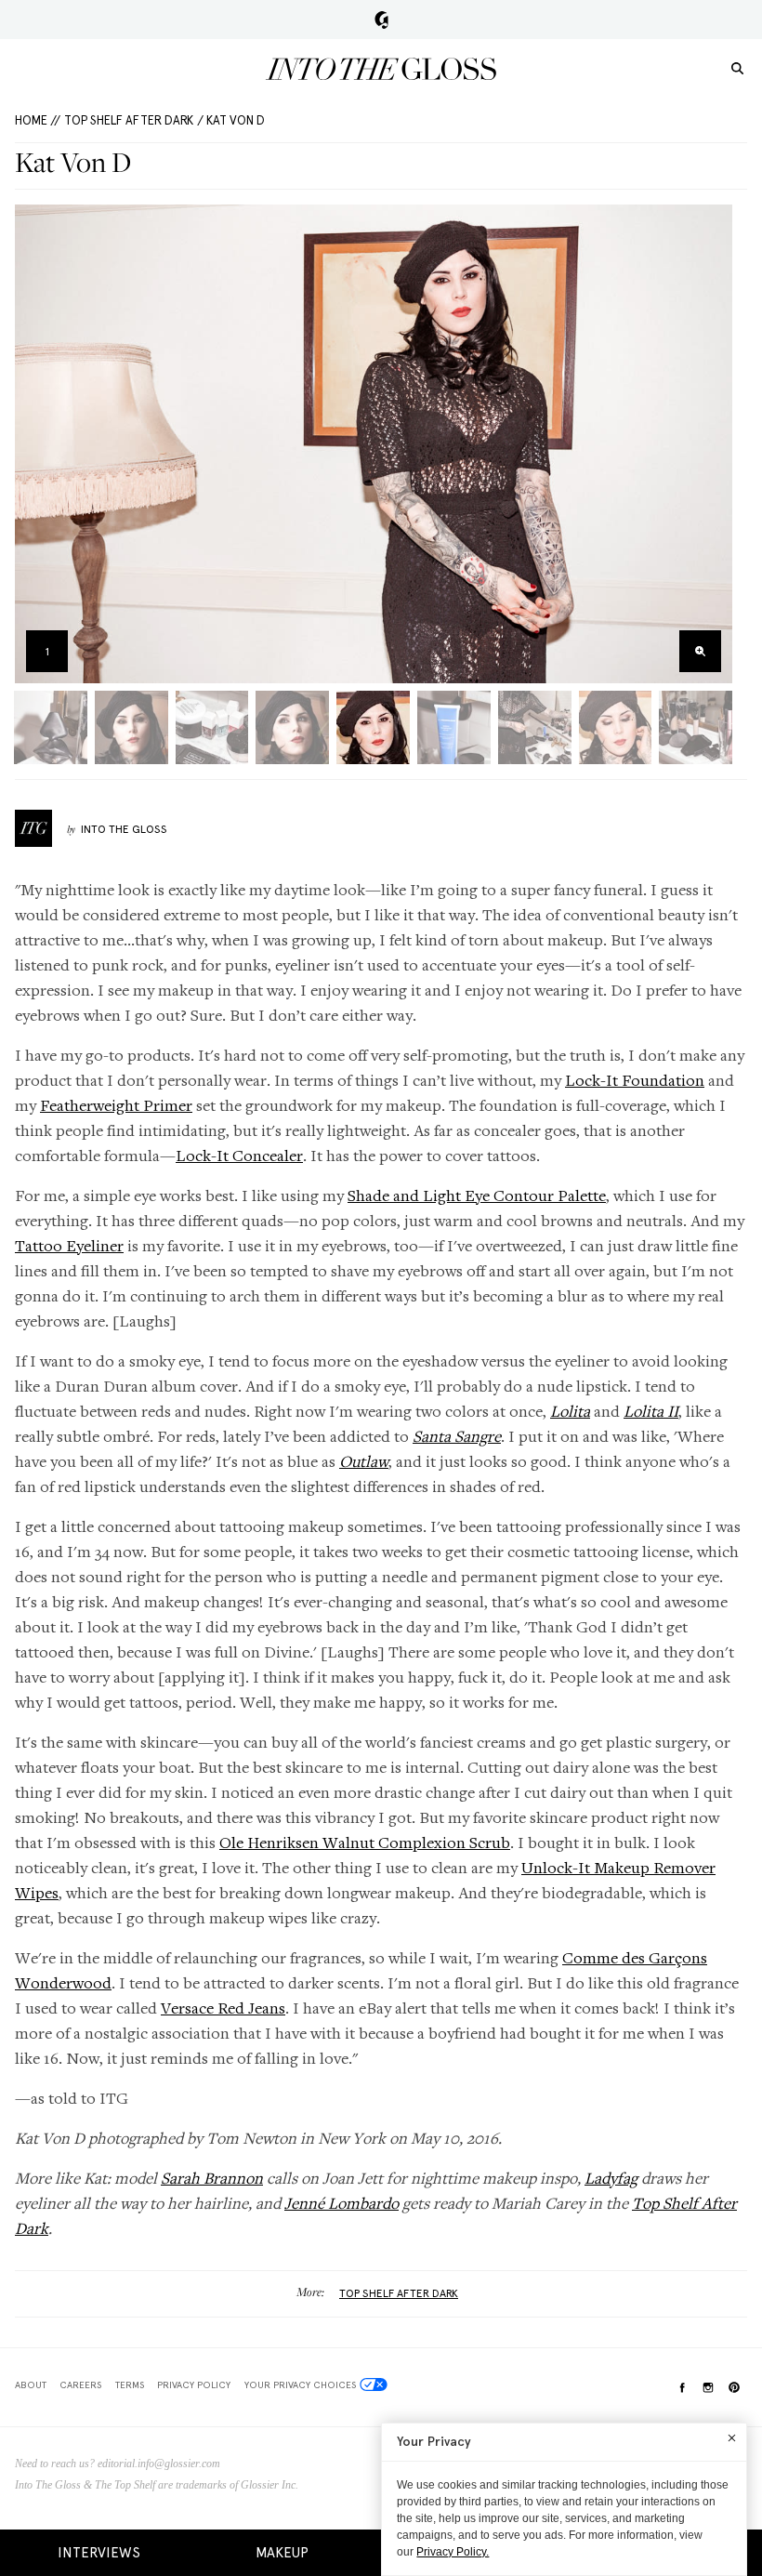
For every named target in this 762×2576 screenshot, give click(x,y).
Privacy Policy (194, 2384)
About (31, 2384)
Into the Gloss (381, 69)
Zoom (700, 651)
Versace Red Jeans (223, 2008)
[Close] (732, 2437)
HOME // (38, 120)
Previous (35, 444)
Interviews (99, 2553)
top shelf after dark (399, 2293)
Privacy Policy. (453, 2552)
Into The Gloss (124, 829)
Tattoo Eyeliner (69, 1245)
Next (712, 444)
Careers (80, 2384)
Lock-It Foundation (635, 1080)
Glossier (381, 20)
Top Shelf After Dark (129, 120)
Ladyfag (611, 2178)
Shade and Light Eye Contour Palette (477, 1195)
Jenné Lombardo (342, 2203)
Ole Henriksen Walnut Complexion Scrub (365, 1842)
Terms (130, 2384)
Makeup (282, 2553)
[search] (737, 67)
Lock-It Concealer (239, 1155)
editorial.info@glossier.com (159, 2464)
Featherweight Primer (116, 1105)
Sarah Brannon (212, 2178)
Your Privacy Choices (300, 2384)
